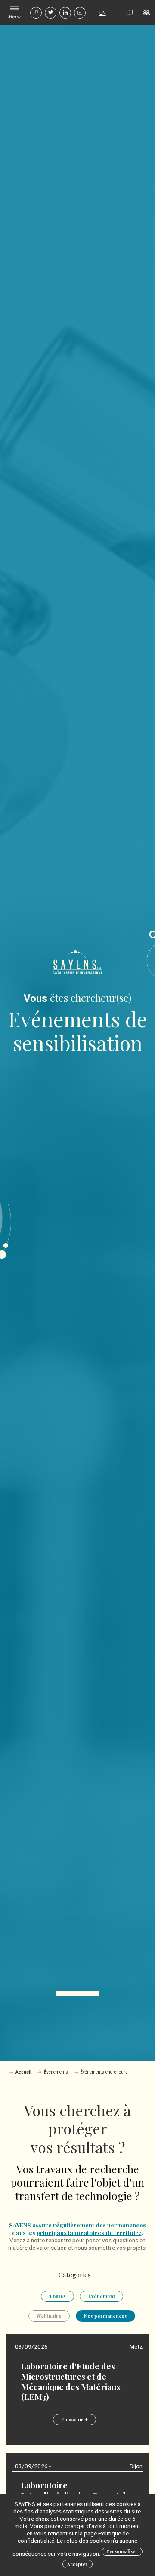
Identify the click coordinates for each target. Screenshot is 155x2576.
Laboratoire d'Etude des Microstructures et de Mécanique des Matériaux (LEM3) (71, 2381)
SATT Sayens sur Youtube (80, 13)
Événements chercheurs (104, 2072)
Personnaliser (122, 2551)
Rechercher (36, 13)
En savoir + (74, 2420)
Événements (56, 2072)
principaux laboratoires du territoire (89, 2232)
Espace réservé (146, 13)
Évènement (102, 2296)
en (103, 13)
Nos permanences (105, 2316)
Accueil (23, 2072)
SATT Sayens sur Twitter (51, 13)
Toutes (57, 2296)
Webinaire (49, 2316)
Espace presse (130, 13)
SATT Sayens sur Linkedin (65, 13)
